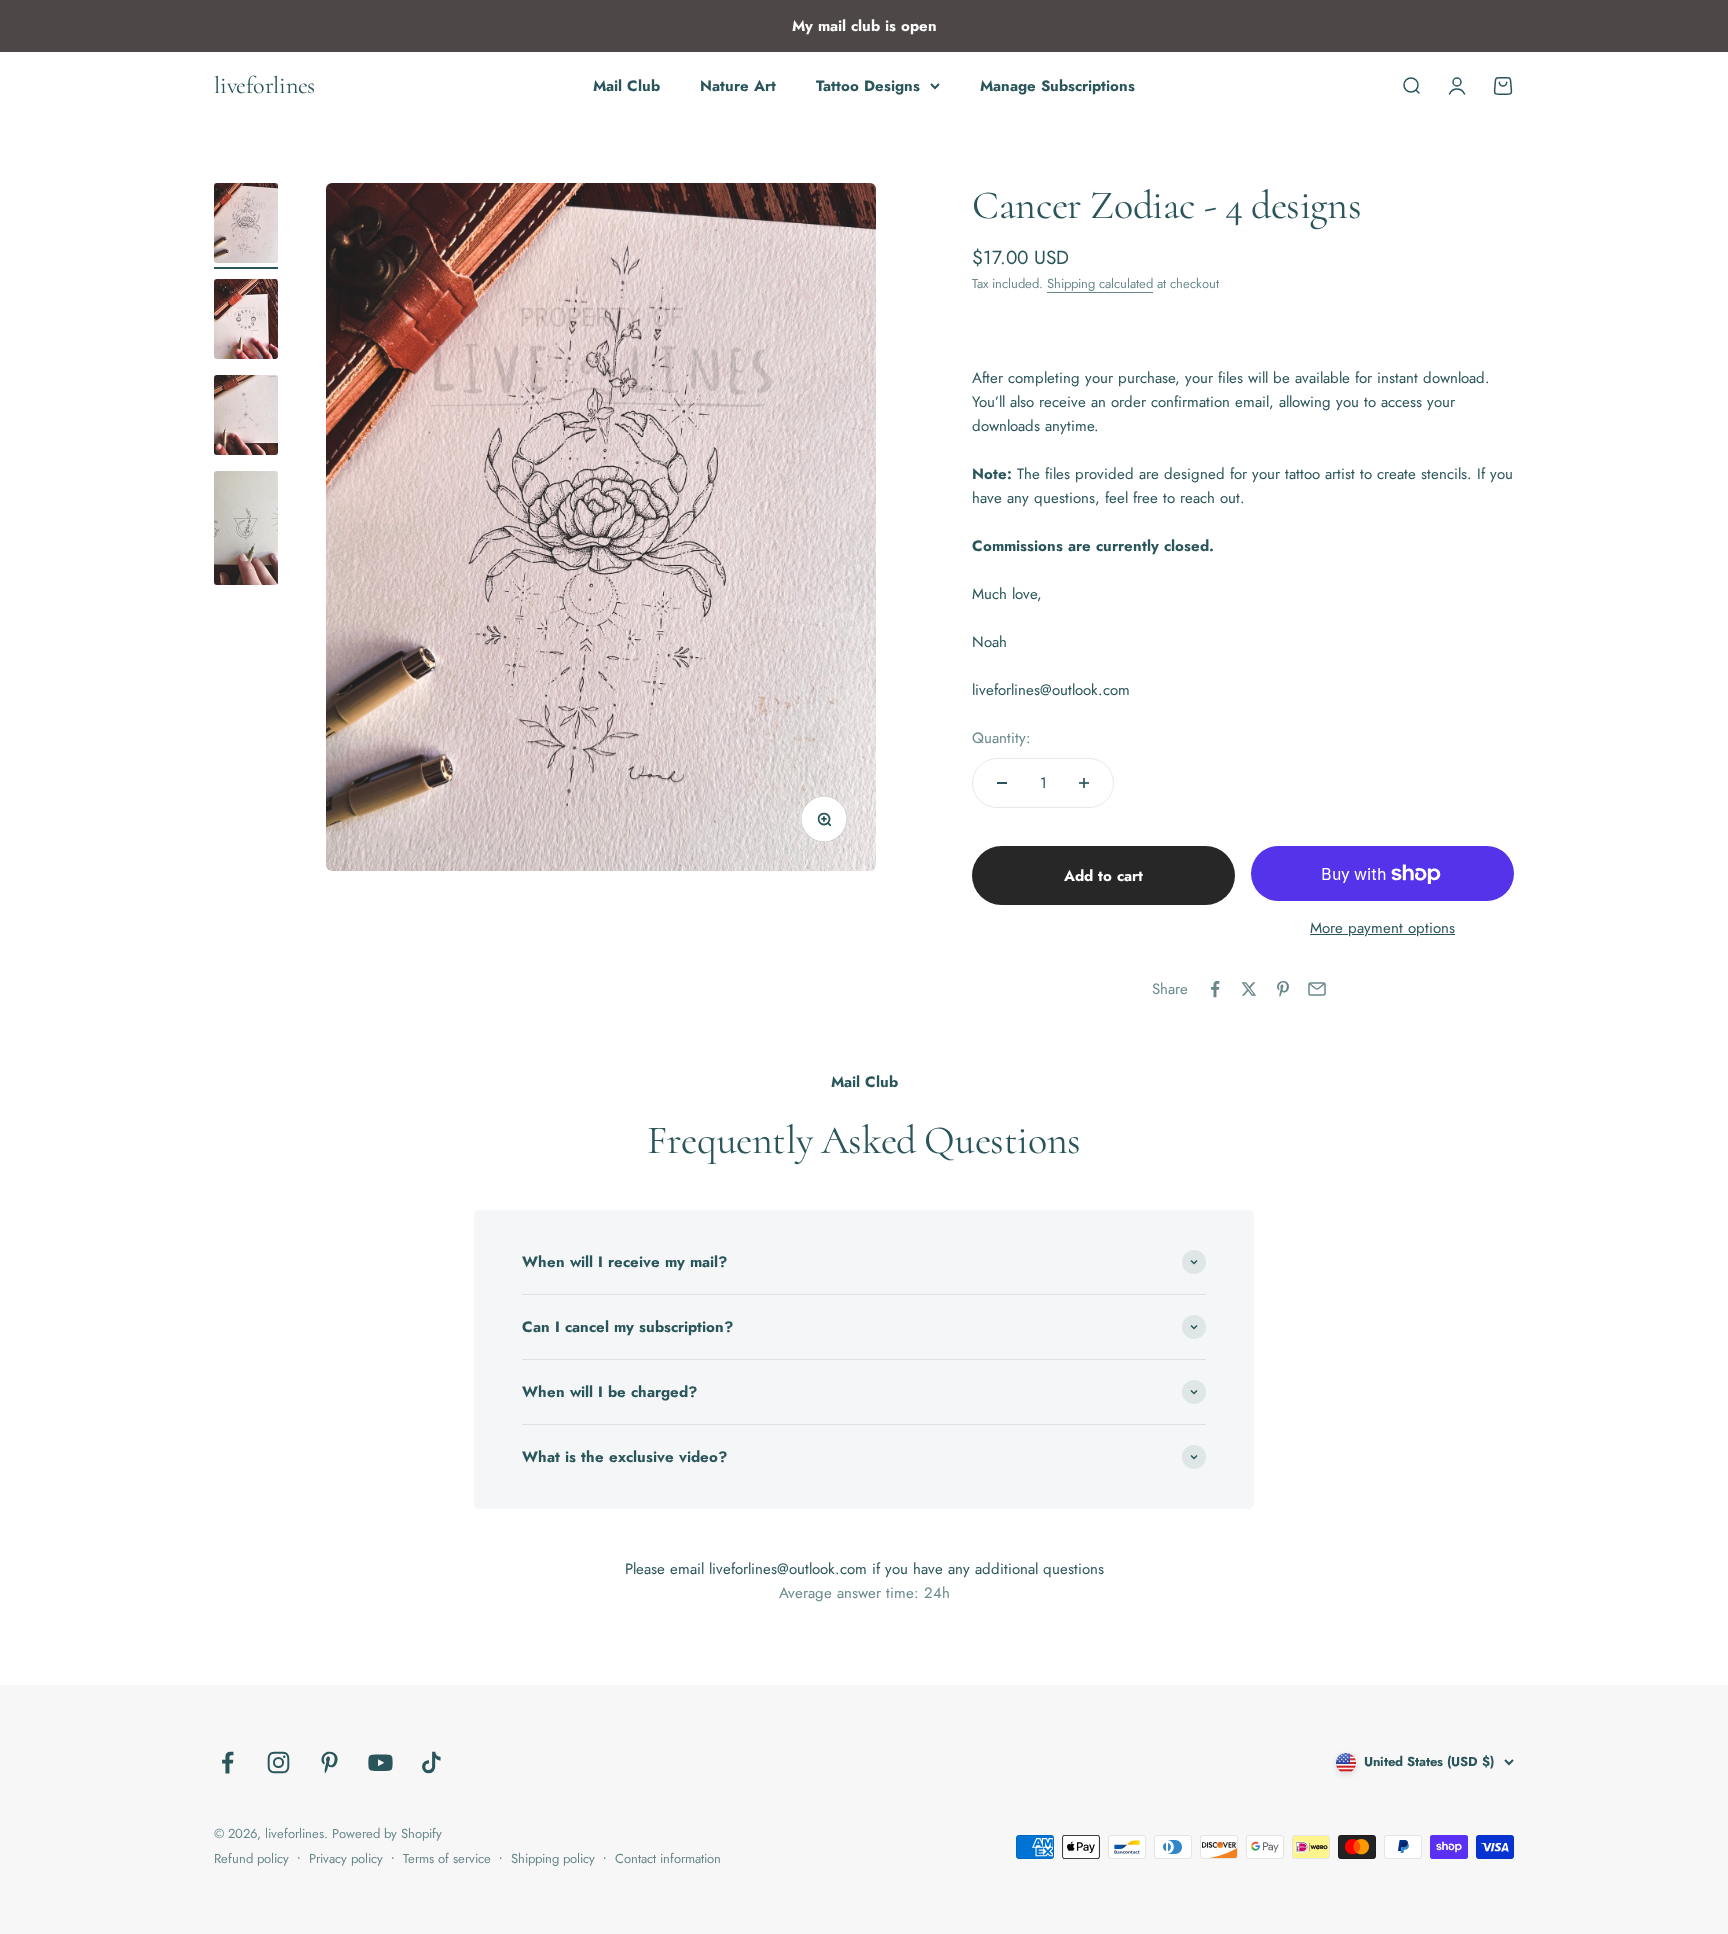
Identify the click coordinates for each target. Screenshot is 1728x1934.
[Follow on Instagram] (278, 1762)
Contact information (668, 1858)
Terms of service (447, 1858)
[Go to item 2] (246, 322)
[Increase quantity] (1084, 783)
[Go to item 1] (246, 226)
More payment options (1382, 928)
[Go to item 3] (246, 418)
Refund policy (251, 1858)
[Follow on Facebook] (227, 1762)
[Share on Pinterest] (1283, 989)
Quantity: (1001, 738)
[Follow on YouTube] (380, 1762)
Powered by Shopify (387, 1833)
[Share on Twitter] (1249, 989)
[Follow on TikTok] (431, 1762)
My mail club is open (864, 26)
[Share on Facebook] (1215, 989)
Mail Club (626, 86)
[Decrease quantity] (1002, 783)
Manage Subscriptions (1057, 86)
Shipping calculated (1100, 283)
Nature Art (738, 86)
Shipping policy (553, 1858)
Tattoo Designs (868, 86)
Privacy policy (346, 1858)
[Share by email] (1317, 989)
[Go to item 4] (246, 531)
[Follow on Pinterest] (329, 1762)
